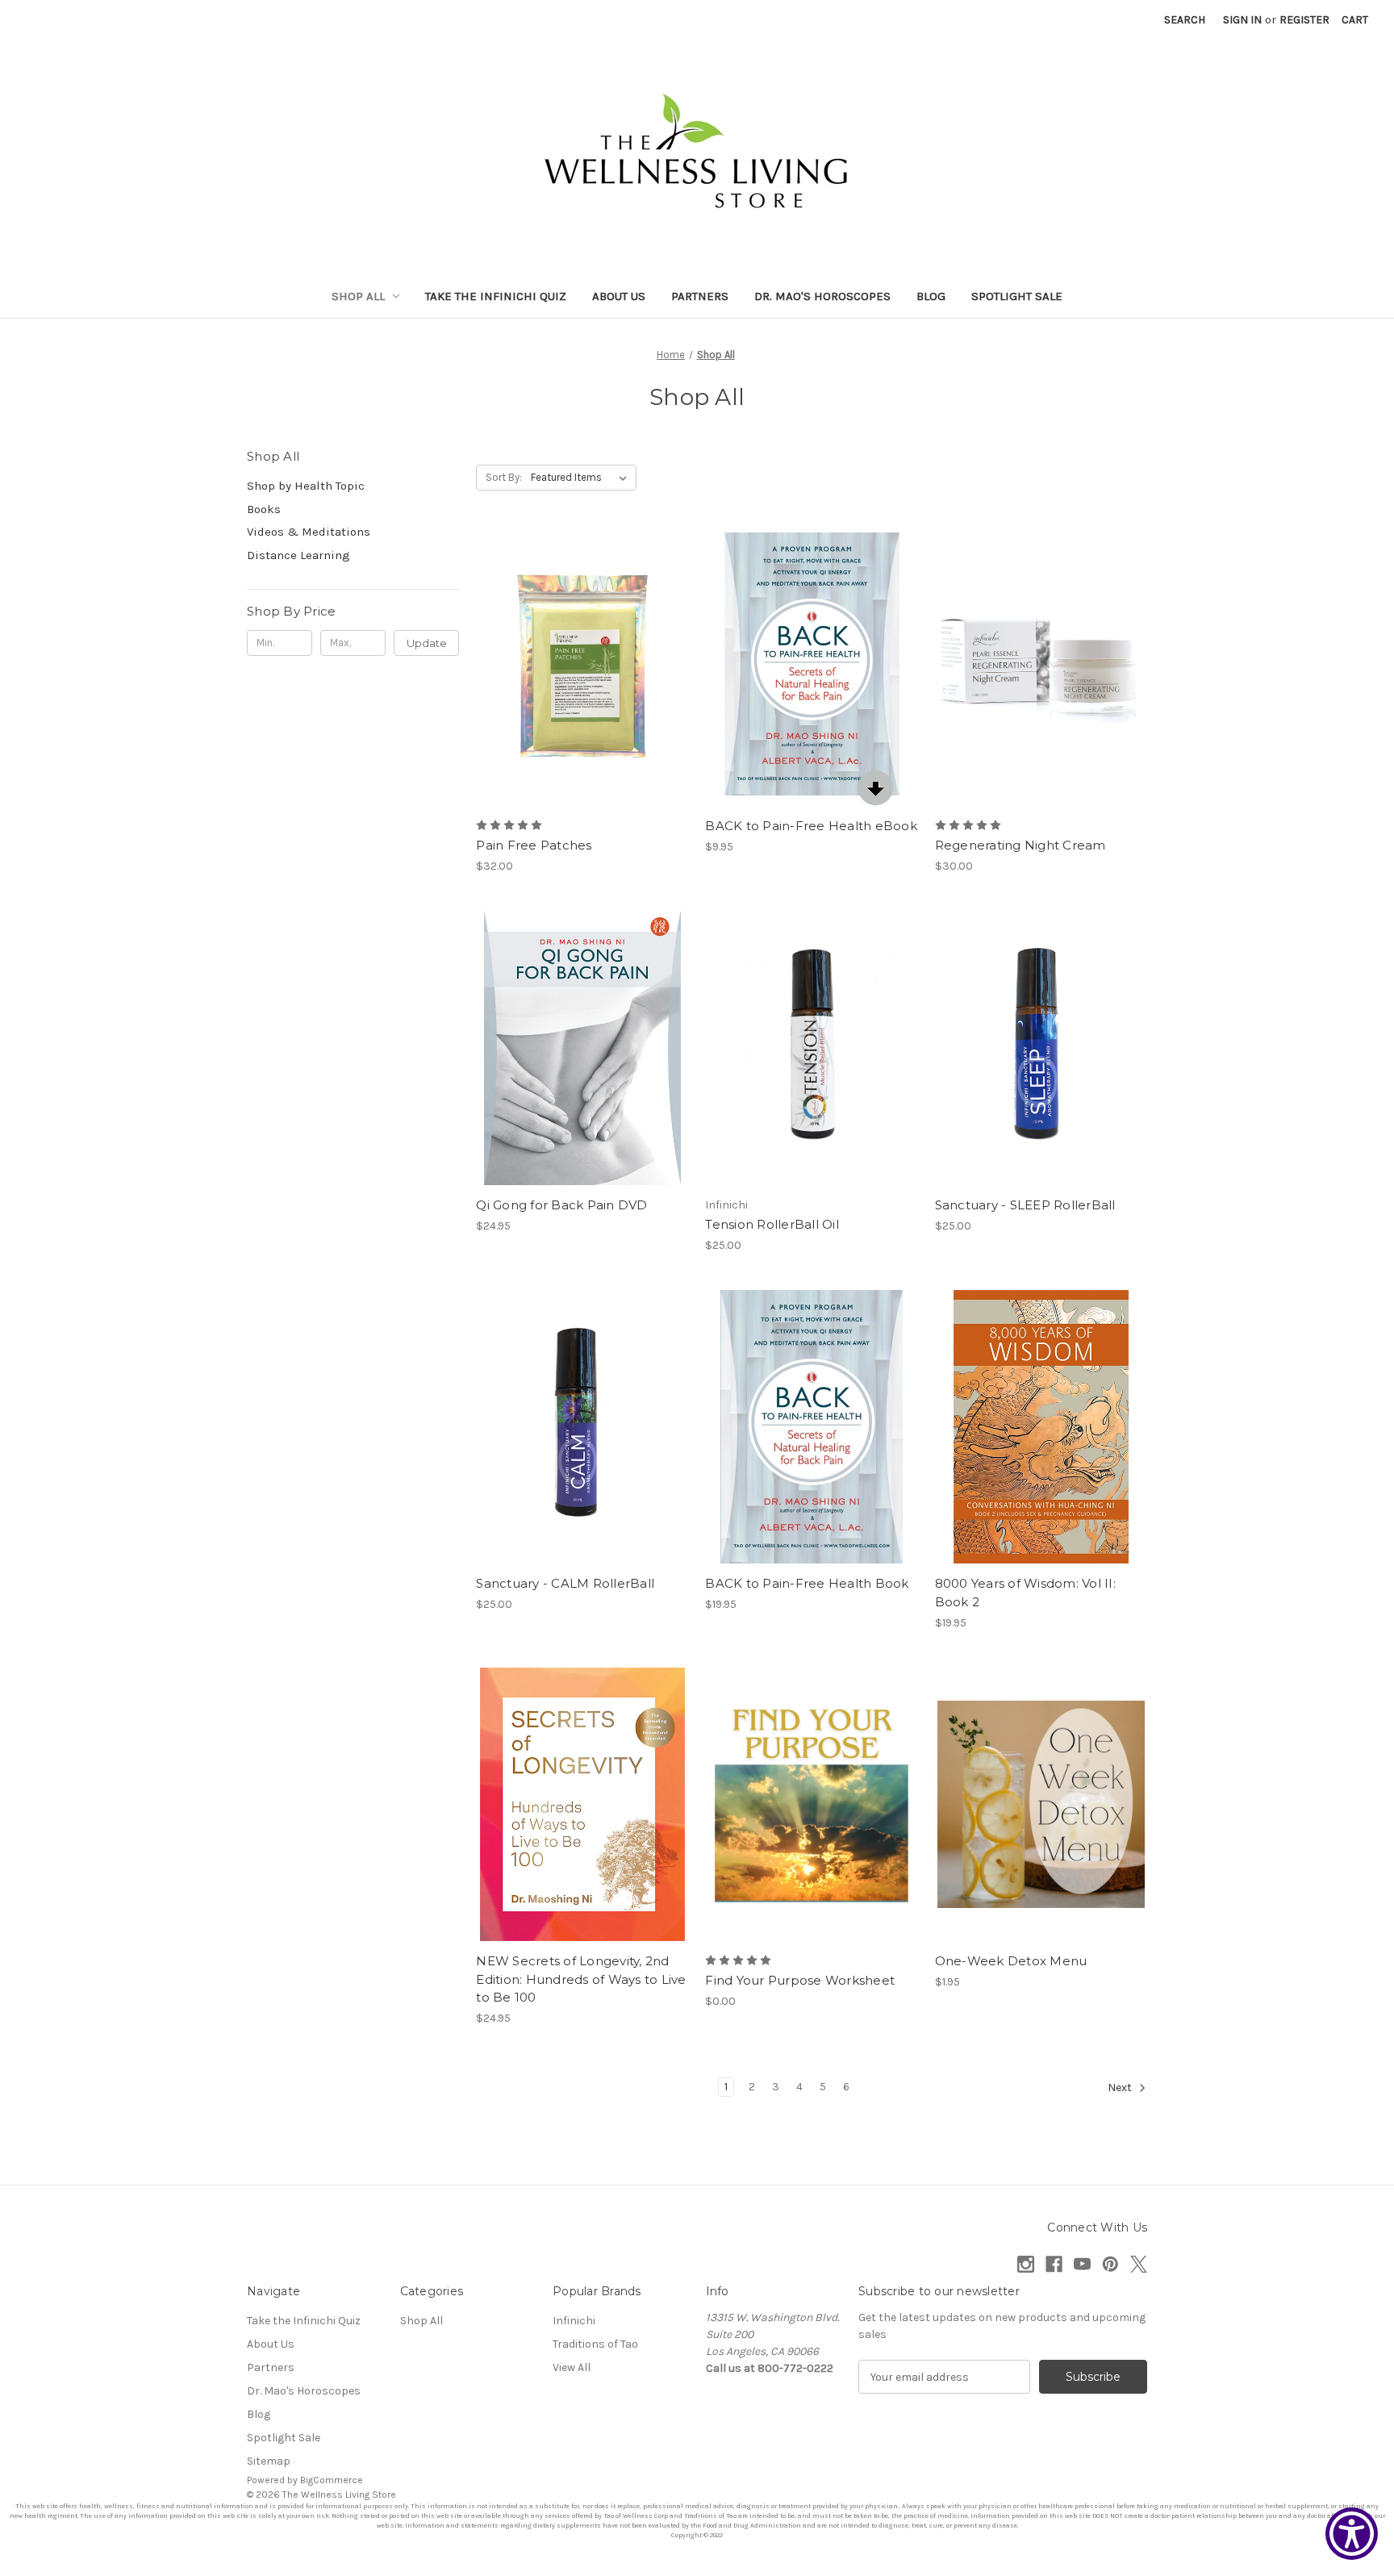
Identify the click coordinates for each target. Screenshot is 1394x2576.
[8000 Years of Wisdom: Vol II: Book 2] (1041, 1427)
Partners (700, 296)
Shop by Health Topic (306, 486)
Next (1121, 2088)
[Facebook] (1054, 2264)
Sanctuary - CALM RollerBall (565, 1583)
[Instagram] (1026, 2264)
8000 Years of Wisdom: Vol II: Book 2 (1025, 1593)
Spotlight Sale (1017, 296)
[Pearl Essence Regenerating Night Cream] (1041, 669)
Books (264, 509)
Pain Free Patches (534, 845)
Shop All (358, 296)
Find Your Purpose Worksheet (800, 1980)
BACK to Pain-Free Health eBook (811, 826)
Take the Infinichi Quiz (496, 296)
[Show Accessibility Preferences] (1352, 2534)
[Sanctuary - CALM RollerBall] (582, 1427)
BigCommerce (332, 2480)
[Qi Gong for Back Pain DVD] (582, 1048)
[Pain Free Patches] (582, 669)
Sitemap (269, 2461)
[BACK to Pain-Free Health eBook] (811, 669)
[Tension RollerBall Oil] (811, 1048)
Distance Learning (298, 555)
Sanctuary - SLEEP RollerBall (1025, 1205)
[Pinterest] (1110, 2264)
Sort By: (504, 477)
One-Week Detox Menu (1011, 1961)
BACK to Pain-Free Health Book (807, 1583)
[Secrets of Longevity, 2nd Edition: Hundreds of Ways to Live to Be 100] (582, 1804)
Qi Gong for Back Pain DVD (561, 1205)
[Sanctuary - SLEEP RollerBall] (1041, 1048)
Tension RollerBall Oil (772, 1224)
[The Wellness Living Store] (697, 156)
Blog (931, 296)
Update (427, 643)
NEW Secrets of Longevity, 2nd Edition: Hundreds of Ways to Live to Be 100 (581, 1979)
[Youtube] (1082, 2264)
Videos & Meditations (309, 532)
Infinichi (574, 2321)
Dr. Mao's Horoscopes (822, 296)
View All (572, 2367)
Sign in (1242, 20)
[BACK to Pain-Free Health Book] (811, 1427)
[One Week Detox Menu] (1041, 1804)
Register (1304, 20)
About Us (619, 296)
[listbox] (582, 478)
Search (1185, 20)
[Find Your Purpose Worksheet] (811, 1804)
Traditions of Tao (595, 2344)
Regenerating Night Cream (1020, 845)
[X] (1139, 2264)
